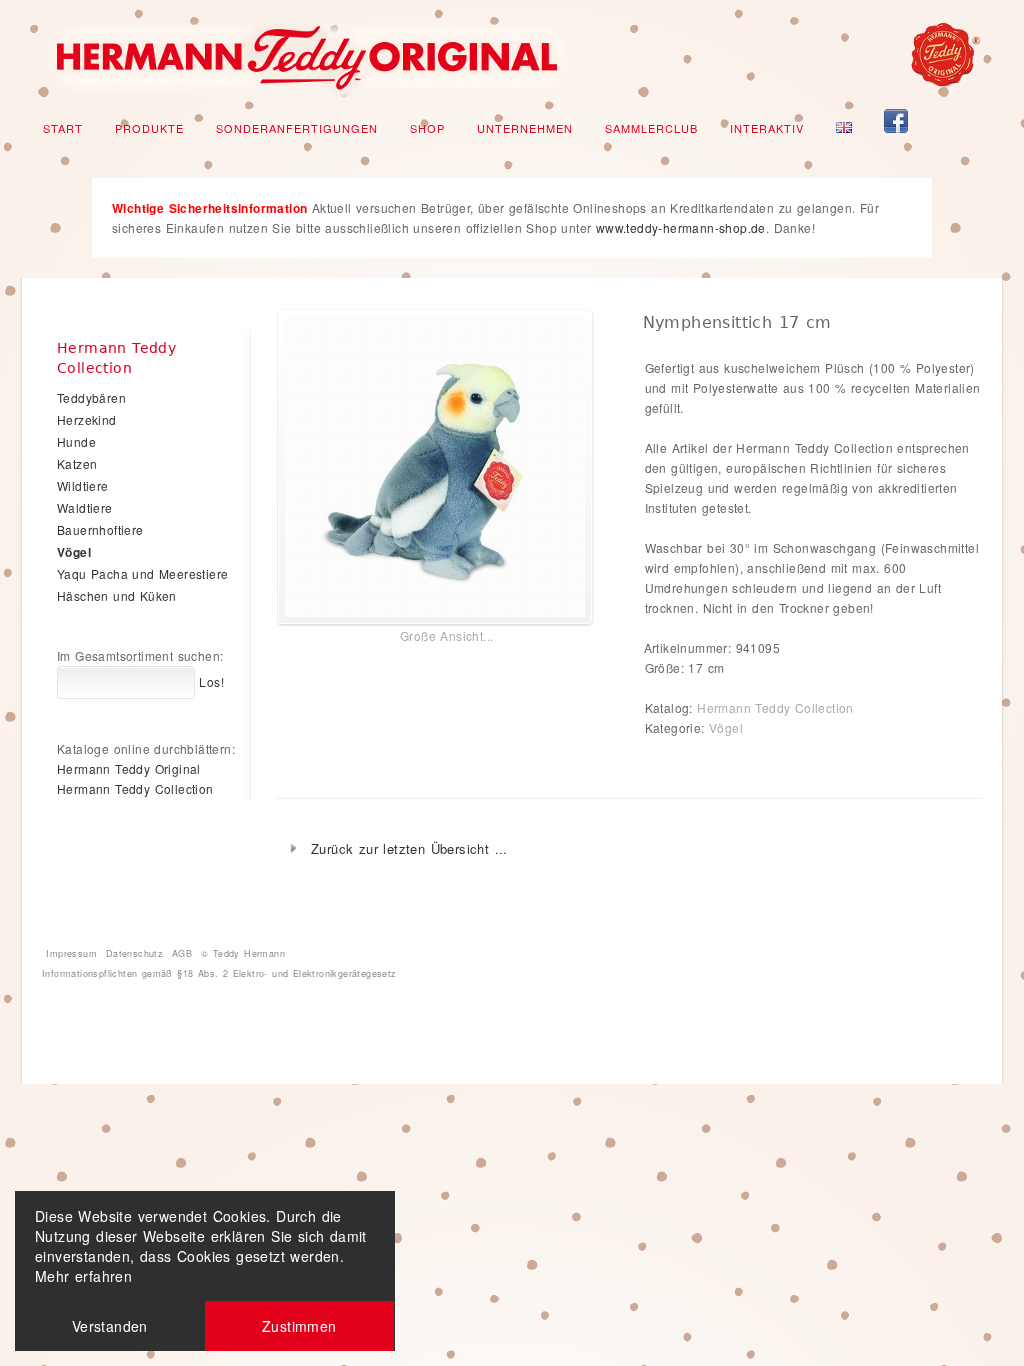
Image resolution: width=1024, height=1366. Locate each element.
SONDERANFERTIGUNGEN (297, 128)
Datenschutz (134, 953)
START (63, 128)
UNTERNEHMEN (525, 128)
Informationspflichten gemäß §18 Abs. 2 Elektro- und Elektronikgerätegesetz (219, 973)
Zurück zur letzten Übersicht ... (409, 848)
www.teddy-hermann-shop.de (681, 227)
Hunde (76, 441)
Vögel (726, 727)
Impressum (71, 953)
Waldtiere (85, 507)
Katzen (77, 463)
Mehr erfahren (83, 1276)
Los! (209, 681)
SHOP (427, 128)
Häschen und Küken (117, 595)
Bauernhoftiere (100, 529)
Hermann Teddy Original (129, 768)
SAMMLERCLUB (651, 128)
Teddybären (91, 397)
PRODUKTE (149, 128)
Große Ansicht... (446, 635)
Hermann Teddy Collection (775, 707)
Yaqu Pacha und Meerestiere (142, 573)
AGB (182, 953)
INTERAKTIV (767, 128)
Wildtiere (83, 485)
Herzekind (87, 419)
